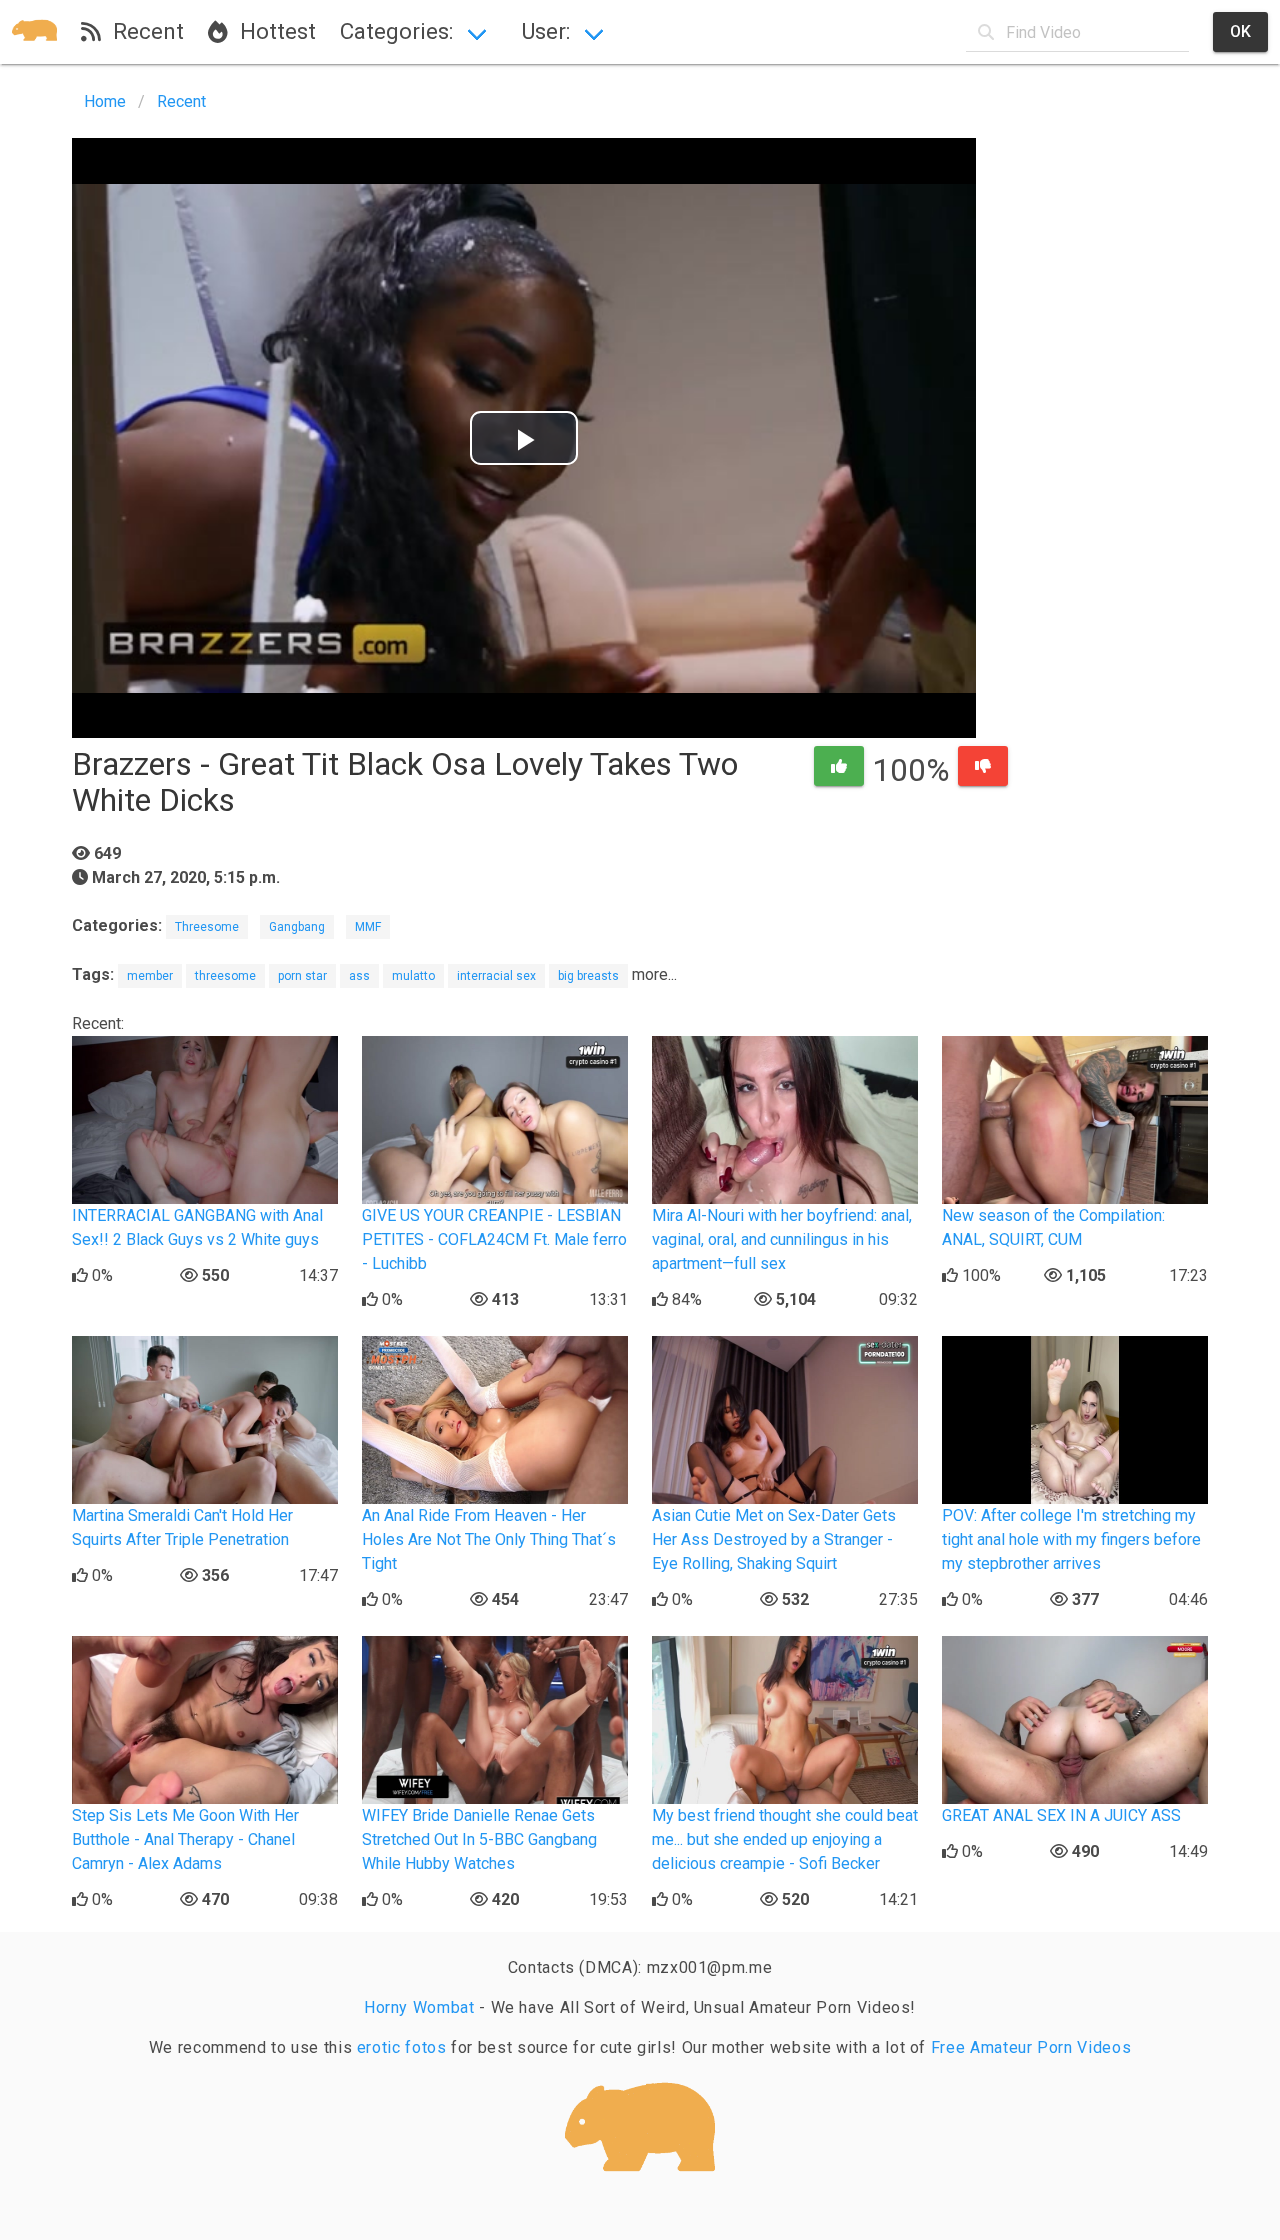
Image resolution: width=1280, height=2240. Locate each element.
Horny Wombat (419, 2007)
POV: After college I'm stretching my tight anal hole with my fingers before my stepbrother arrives (1071, 1539)
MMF (368, 927)
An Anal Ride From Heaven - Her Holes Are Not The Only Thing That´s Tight (489, 1539)
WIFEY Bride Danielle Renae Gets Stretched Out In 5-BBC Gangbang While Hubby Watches (479, 1839)
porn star (302, 976)
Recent (142, 31)
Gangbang (297, 927)
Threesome (207, 927)
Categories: (396, 31)
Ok (1240, 31)
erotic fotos (402, 2047)
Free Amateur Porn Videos (1031, 2047)
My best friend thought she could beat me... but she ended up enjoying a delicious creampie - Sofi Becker (785, 1839)
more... (654, 974)
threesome (225, 976)
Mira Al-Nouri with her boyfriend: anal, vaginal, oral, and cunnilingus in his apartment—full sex (782, 1239)
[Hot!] (839, 766)
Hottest (272, 31)
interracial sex (496, 976)
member (150, 976)
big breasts (588, 976)
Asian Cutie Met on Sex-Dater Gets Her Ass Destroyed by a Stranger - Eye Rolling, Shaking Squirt (774, 1539)
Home (105, 101)
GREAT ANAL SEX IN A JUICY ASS (1061, 1815)
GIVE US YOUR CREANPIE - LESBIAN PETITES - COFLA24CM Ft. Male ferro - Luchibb (494, 1239)
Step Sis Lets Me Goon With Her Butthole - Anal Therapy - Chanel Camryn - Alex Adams (185, 1839)
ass (359, 976)
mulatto (413, 976)
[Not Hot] (983, 766)
